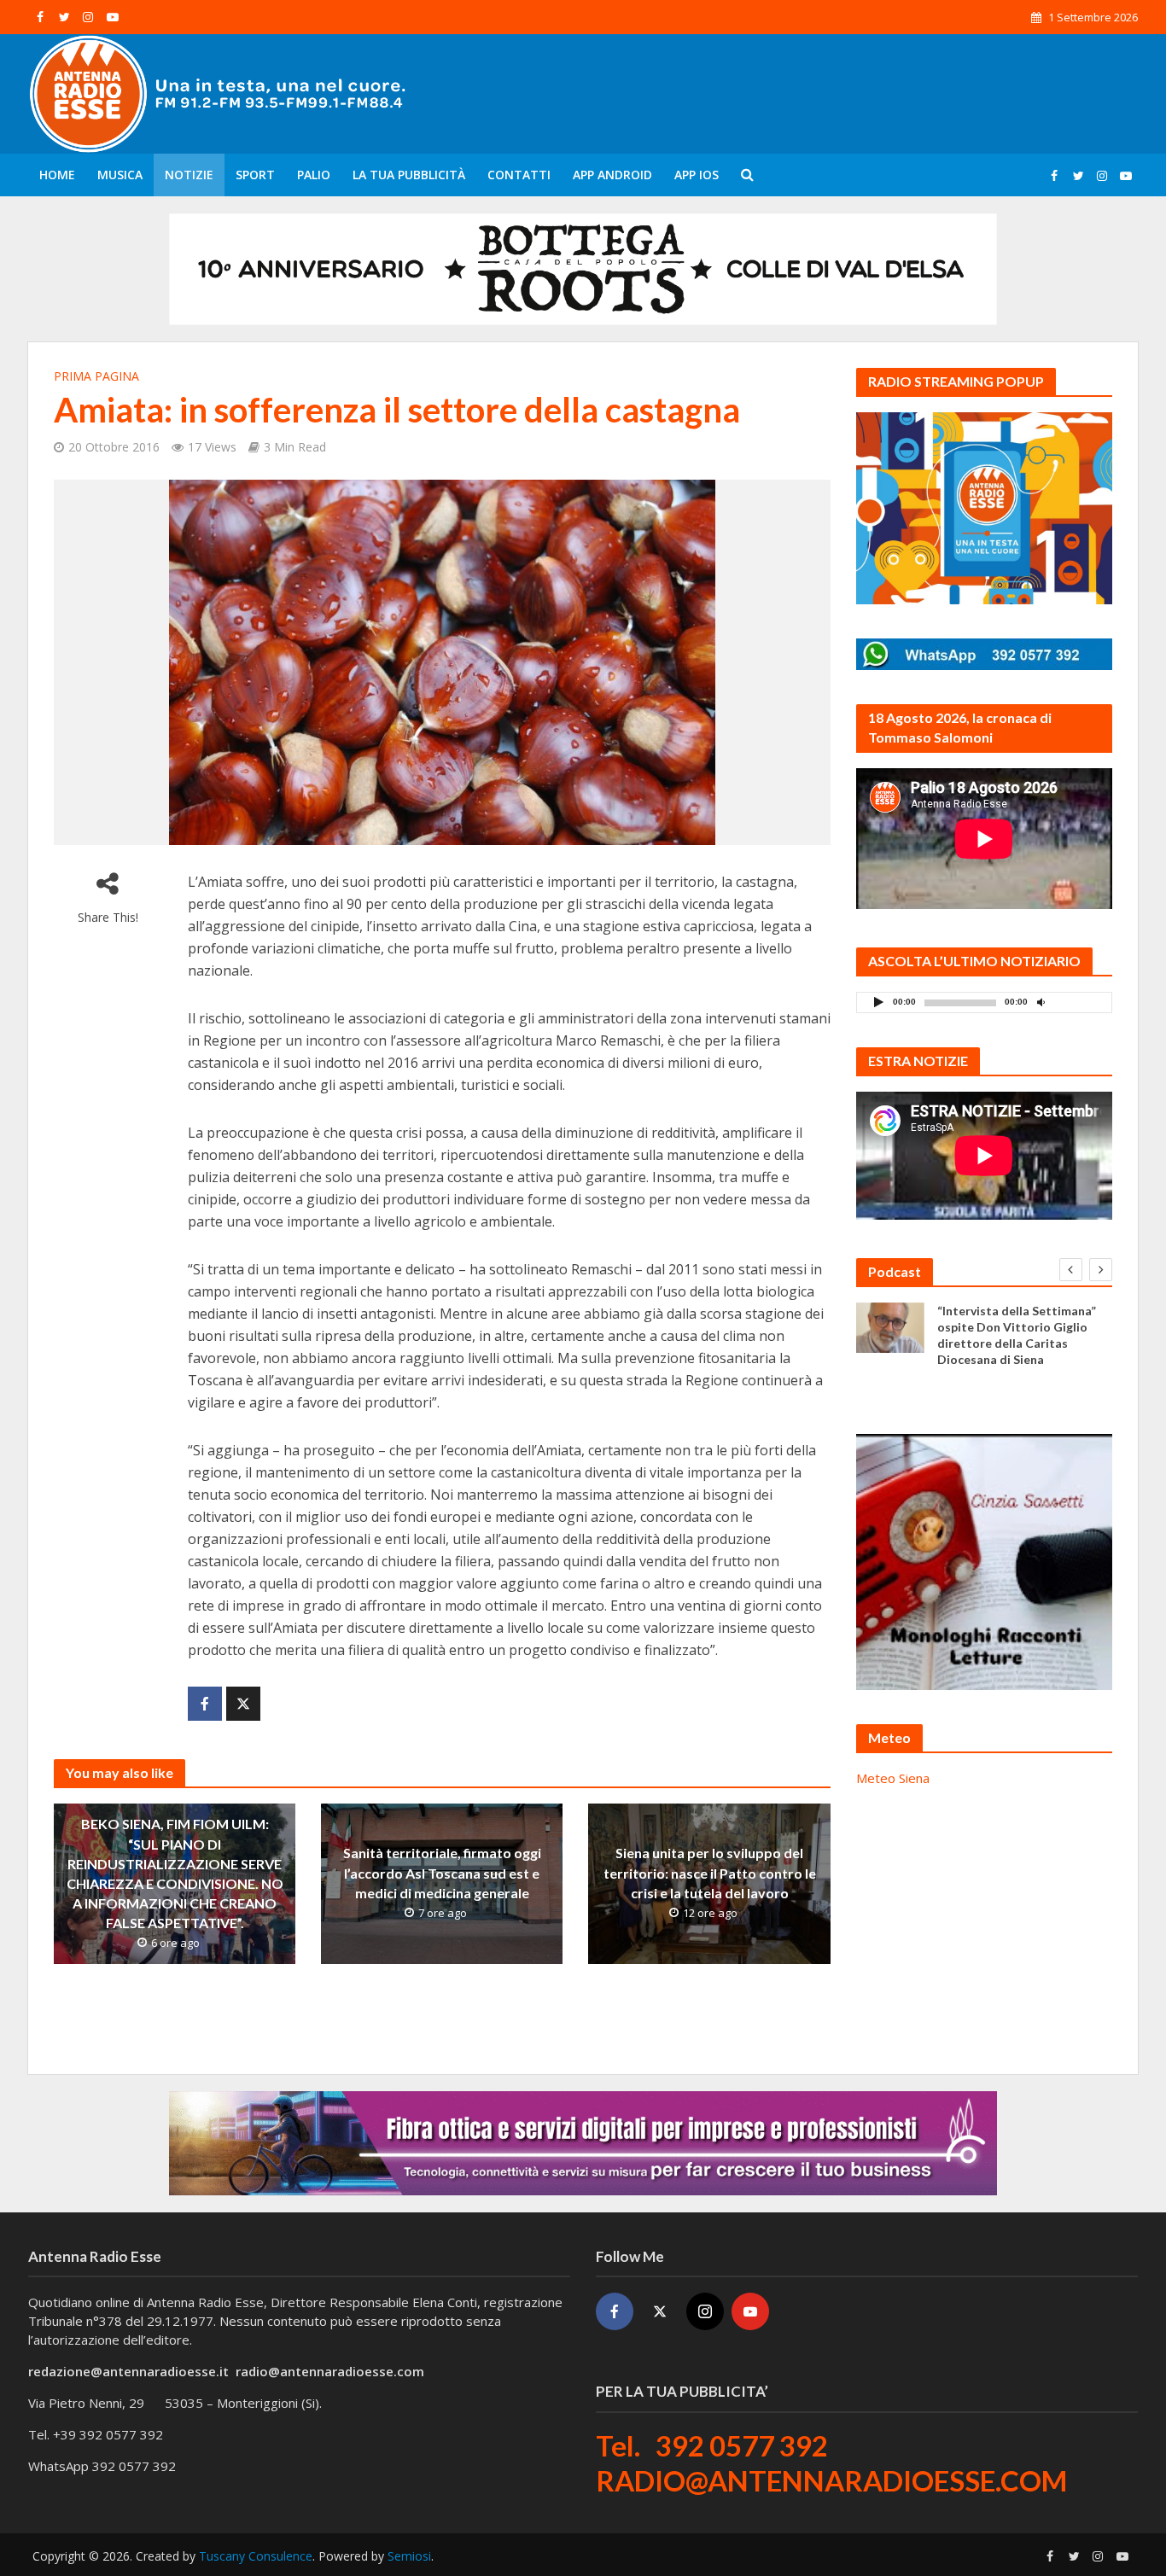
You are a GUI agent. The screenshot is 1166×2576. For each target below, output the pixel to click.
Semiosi (409, 2556)
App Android (612, 175)
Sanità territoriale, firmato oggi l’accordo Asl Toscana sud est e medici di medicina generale (442, 1873)
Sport (255, 175)
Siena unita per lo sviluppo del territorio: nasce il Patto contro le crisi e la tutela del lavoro (710, 1873)
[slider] (1079, 1006)
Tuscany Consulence (256, 2556)
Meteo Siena (893, 1778)
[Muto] (1041, 1002)
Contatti (519, 175)
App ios (697, 175)
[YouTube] (750, 2311)
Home (57, 175)
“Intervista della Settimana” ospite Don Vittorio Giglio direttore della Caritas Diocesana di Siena (1017, 1335)
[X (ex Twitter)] (660, 2311)
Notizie (189, 175)
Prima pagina (96, 376)
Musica (120, 175)
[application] (984, 1002)
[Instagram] (705, 2311)
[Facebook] (615, 2311)
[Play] (879, 1002)
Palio (314, 175)
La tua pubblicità (409, 175)
